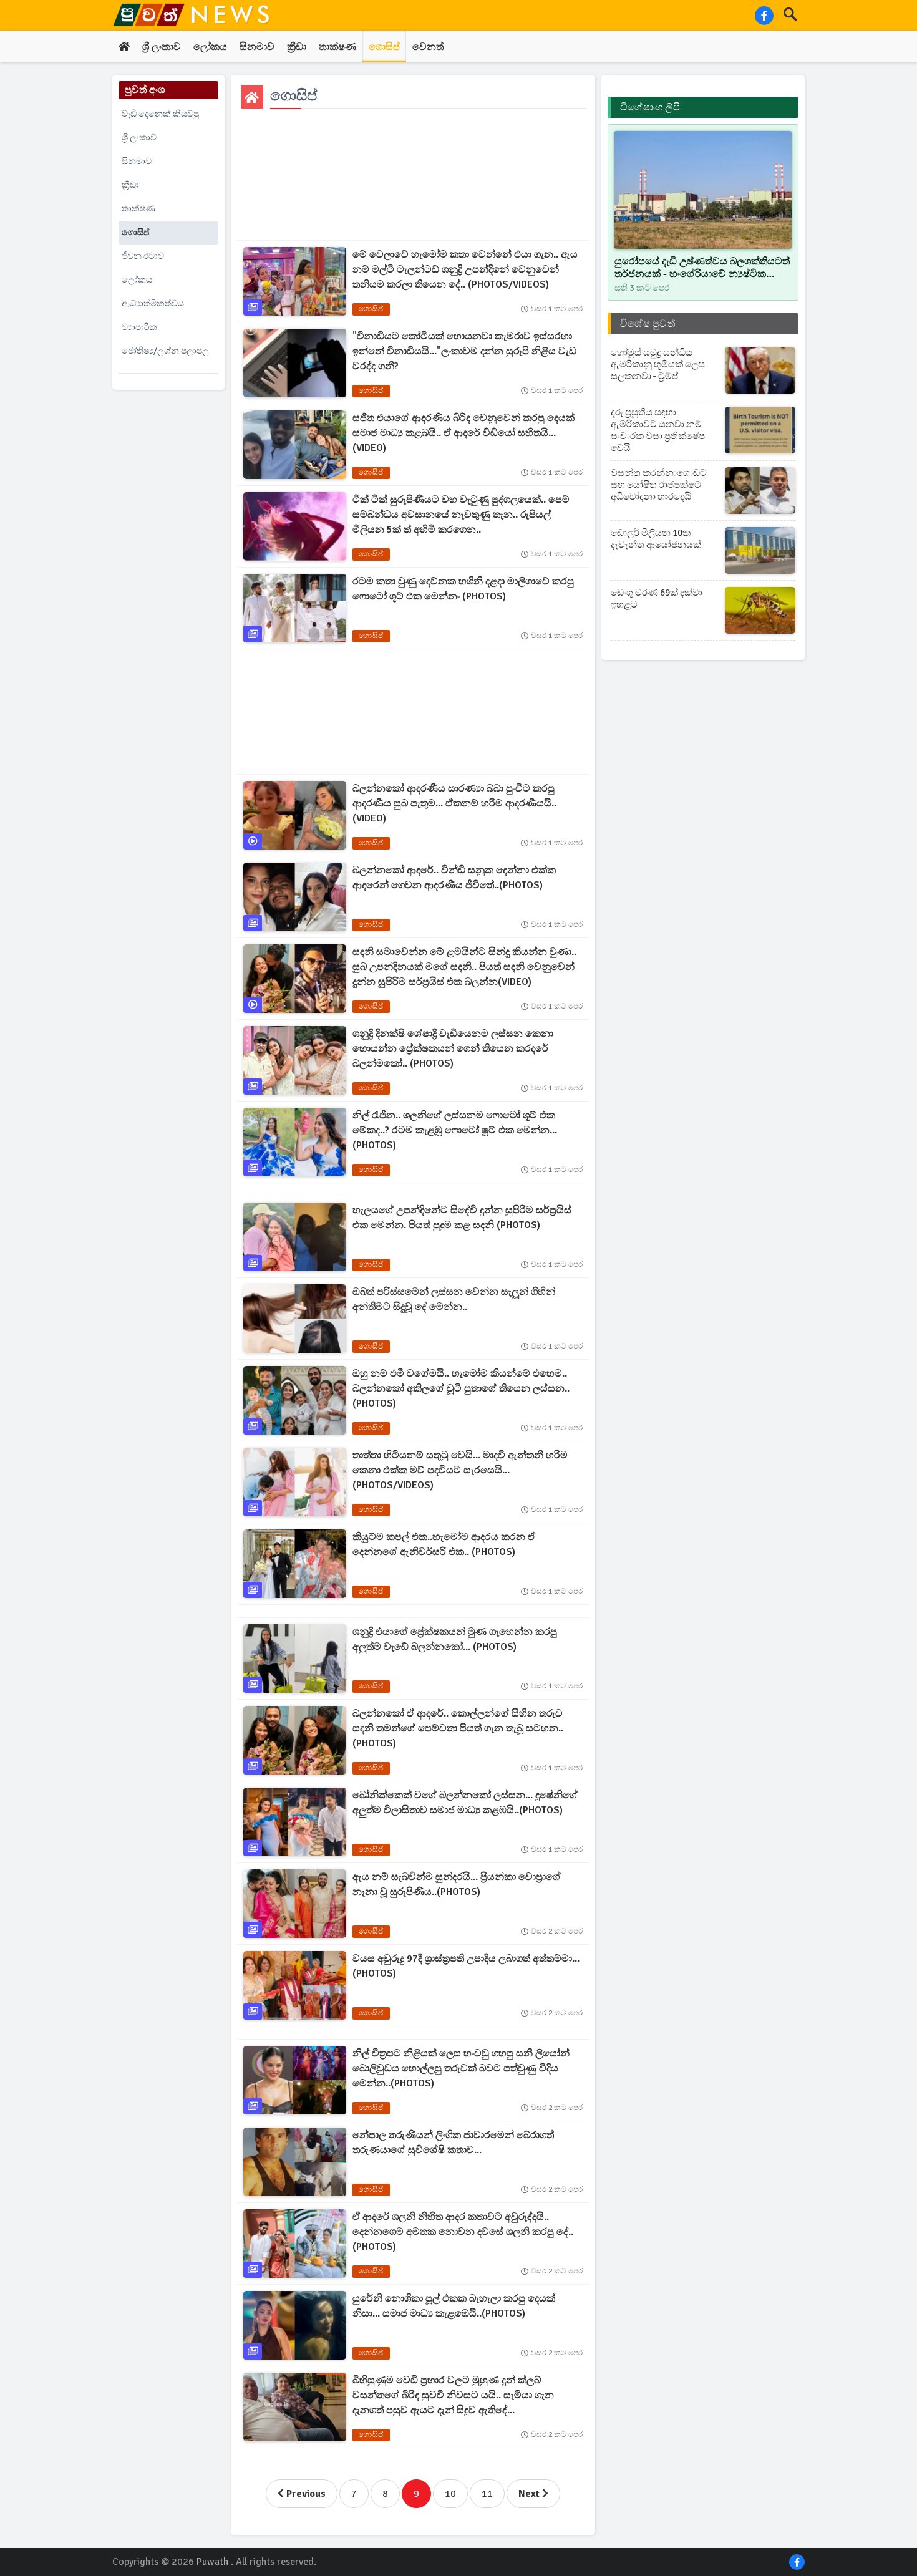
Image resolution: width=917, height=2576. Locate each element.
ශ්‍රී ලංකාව (162, 47)
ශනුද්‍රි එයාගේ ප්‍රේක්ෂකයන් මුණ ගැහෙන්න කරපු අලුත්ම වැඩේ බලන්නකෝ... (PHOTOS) (455, 1639)
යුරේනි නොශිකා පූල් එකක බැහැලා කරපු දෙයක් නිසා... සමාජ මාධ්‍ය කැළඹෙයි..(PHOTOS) (454, 2306)
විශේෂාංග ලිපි (650, 107)
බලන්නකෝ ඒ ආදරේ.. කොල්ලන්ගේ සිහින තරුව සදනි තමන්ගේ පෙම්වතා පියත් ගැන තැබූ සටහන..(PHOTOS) (458, 1728)
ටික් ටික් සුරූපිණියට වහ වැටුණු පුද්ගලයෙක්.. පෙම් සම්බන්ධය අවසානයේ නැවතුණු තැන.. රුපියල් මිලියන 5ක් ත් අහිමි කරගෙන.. (461, 515)
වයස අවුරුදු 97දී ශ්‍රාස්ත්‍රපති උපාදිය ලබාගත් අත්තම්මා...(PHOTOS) (466, 1966)
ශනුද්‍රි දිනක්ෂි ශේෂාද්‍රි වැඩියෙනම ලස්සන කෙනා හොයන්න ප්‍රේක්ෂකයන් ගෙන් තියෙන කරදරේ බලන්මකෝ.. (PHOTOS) (453, 1048)
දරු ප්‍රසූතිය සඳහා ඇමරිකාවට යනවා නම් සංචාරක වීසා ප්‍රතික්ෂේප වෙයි (658, 430)
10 (450, 2494)
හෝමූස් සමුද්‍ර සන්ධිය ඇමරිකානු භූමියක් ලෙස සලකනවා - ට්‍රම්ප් (658, 364)
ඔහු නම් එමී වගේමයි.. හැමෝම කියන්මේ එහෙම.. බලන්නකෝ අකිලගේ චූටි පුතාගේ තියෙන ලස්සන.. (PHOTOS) (461, 1388)
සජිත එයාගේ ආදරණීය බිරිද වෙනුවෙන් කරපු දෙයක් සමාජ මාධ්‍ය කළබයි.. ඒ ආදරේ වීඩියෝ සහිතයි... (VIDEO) (463, 433)
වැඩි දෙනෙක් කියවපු (160, 114)
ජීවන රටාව (143, 256)
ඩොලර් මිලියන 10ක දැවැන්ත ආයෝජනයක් (656, 539)
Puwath (212, 2562)
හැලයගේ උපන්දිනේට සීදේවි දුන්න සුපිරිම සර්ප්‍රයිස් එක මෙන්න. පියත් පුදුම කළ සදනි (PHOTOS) (462, 1218)
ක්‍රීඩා (297, 47)
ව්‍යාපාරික (139, 327)
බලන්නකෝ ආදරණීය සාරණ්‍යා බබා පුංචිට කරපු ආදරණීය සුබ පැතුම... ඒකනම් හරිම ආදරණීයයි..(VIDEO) (454, 803)
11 (487, 2494)
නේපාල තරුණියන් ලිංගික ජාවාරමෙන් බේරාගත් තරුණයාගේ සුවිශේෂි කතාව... (453, 2143)
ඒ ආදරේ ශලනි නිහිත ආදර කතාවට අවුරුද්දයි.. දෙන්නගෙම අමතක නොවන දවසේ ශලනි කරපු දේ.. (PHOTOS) (463, 2232)
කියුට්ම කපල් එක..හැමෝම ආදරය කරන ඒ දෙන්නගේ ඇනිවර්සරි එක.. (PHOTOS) (444, 1544)
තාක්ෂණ (337, 47)
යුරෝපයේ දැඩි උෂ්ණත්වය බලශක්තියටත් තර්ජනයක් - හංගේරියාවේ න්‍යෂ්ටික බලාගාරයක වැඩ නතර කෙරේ (702, 268)
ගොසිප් (384, 47)
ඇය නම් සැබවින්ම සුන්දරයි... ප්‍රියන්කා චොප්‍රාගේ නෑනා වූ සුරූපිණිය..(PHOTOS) (457, 1884)
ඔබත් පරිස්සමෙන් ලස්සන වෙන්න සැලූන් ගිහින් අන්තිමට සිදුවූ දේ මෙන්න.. (454, 1299)
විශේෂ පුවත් (648, 324)
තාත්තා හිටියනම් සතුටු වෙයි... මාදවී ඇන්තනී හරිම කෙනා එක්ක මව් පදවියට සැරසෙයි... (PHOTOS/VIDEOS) (460, 1470)
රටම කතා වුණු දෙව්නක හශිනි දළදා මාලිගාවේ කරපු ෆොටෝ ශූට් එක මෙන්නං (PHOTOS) (463, 589)
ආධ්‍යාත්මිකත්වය (153, 303)
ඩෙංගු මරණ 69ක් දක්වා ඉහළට (657, 598)
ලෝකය (210, 47)
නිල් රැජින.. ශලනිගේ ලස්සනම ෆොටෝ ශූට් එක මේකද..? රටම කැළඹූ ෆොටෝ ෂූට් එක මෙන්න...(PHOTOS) (455, 1130)
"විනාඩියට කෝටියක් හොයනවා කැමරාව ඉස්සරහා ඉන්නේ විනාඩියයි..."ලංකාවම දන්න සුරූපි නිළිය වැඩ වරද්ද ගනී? (464, 351)
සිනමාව (257, 47)
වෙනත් (428, 47)
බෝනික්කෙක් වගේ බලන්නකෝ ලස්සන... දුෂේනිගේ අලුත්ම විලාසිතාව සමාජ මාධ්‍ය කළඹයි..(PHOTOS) (465, 1803)
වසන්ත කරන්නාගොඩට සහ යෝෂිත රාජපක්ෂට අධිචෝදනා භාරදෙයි (659, 485)
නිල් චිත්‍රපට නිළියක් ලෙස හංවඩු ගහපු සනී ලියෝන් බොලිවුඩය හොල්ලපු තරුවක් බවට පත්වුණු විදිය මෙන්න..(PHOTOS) (461, 2068)
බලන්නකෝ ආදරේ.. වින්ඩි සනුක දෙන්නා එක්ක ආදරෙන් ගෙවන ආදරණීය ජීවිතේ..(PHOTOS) (454, 878)
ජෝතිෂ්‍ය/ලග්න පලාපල (165, 351)
